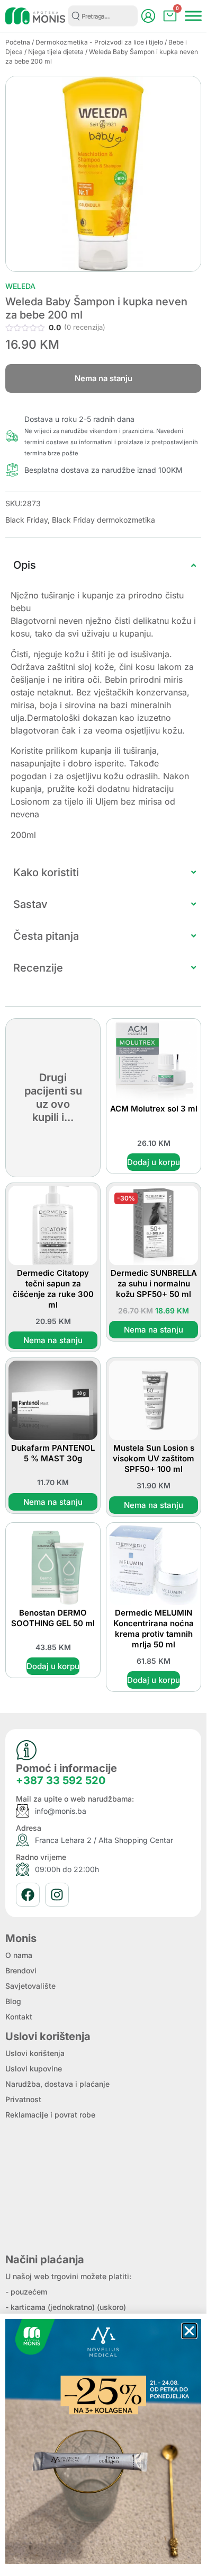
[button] (189, 2331)
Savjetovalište (30, 1986)
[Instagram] (57, 1895)
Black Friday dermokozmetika (103, 520)
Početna (18, 42)
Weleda (20, 286)
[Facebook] (28, 1895)
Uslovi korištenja (35, 2053)
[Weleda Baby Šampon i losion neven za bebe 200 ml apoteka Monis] (103, 174)
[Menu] (193, 16)
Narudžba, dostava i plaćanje (57, 2084)
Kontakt (19, 2017)
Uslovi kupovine (34, 2068)
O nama (19, 1955)
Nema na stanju (53, 1340)
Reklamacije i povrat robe (50, 2115)
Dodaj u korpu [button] (154, 1162)
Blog (13, 2001)
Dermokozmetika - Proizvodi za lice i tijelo (99, 42)
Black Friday (26, 520)
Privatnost (23, 2099)
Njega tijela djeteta (56, 52)
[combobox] (103, 16)
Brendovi (21, 1970)
